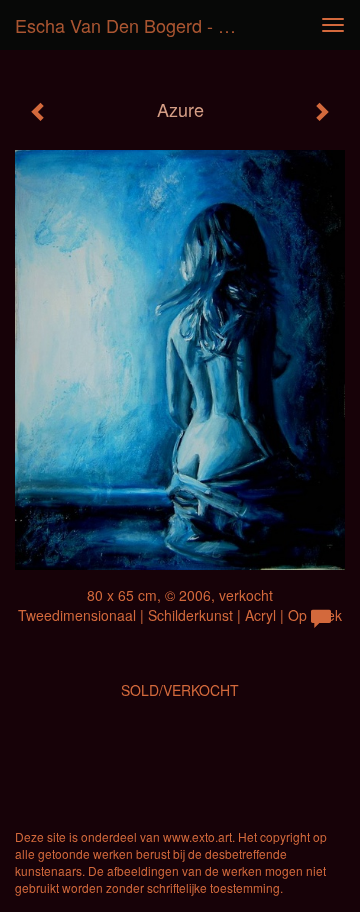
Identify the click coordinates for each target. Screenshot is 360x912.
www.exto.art (197, 836)
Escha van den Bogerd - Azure (138, 25)
